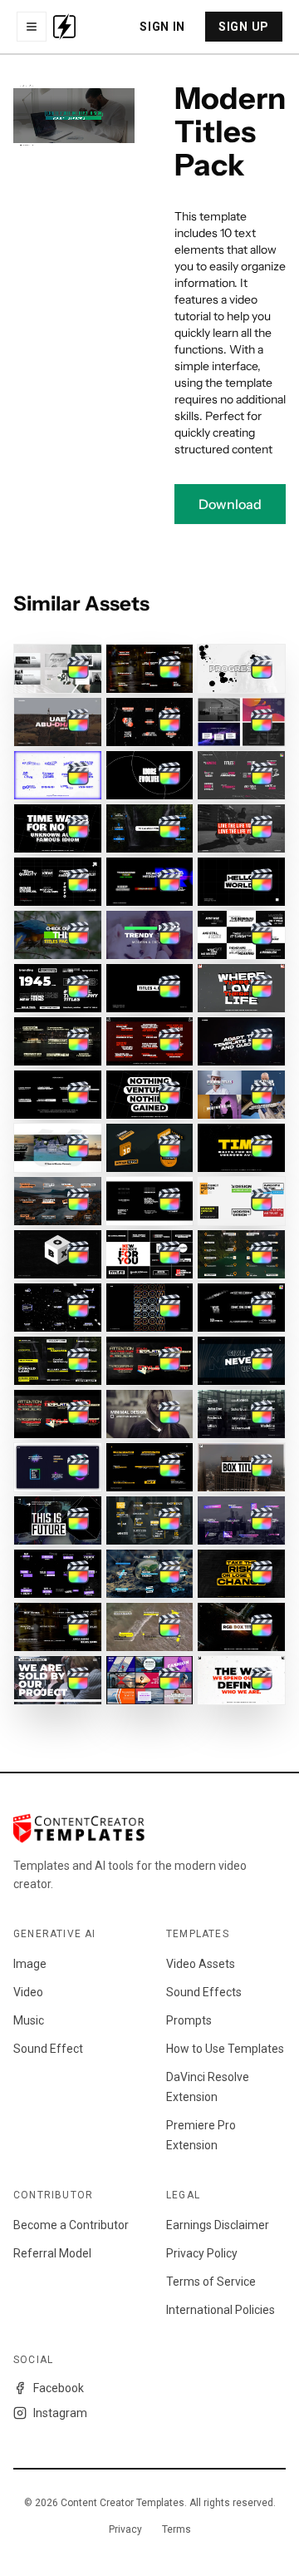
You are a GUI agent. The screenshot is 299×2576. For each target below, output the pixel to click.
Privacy (125, 2529)
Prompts (189, 2020)
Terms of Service (211, 2282)
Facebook (59, 2388)
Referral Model (52, 2253)
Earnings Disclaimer (218, 2225)
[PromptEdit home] (64, 27)
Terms (176, 2529)
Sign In (162, 27)
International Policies (221, 2310)
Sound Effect (48, 2049)
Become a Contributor (71, 2225)
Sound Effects (204, 1992)
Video (28, 1992)
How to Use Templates (225, 2049)
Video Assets (201, 1964)
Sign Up (244, 27)
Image (30, 1964)
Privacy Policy (202, 2253)
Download (230, 504)
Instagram (60, 2413)
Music (29, 2020)
